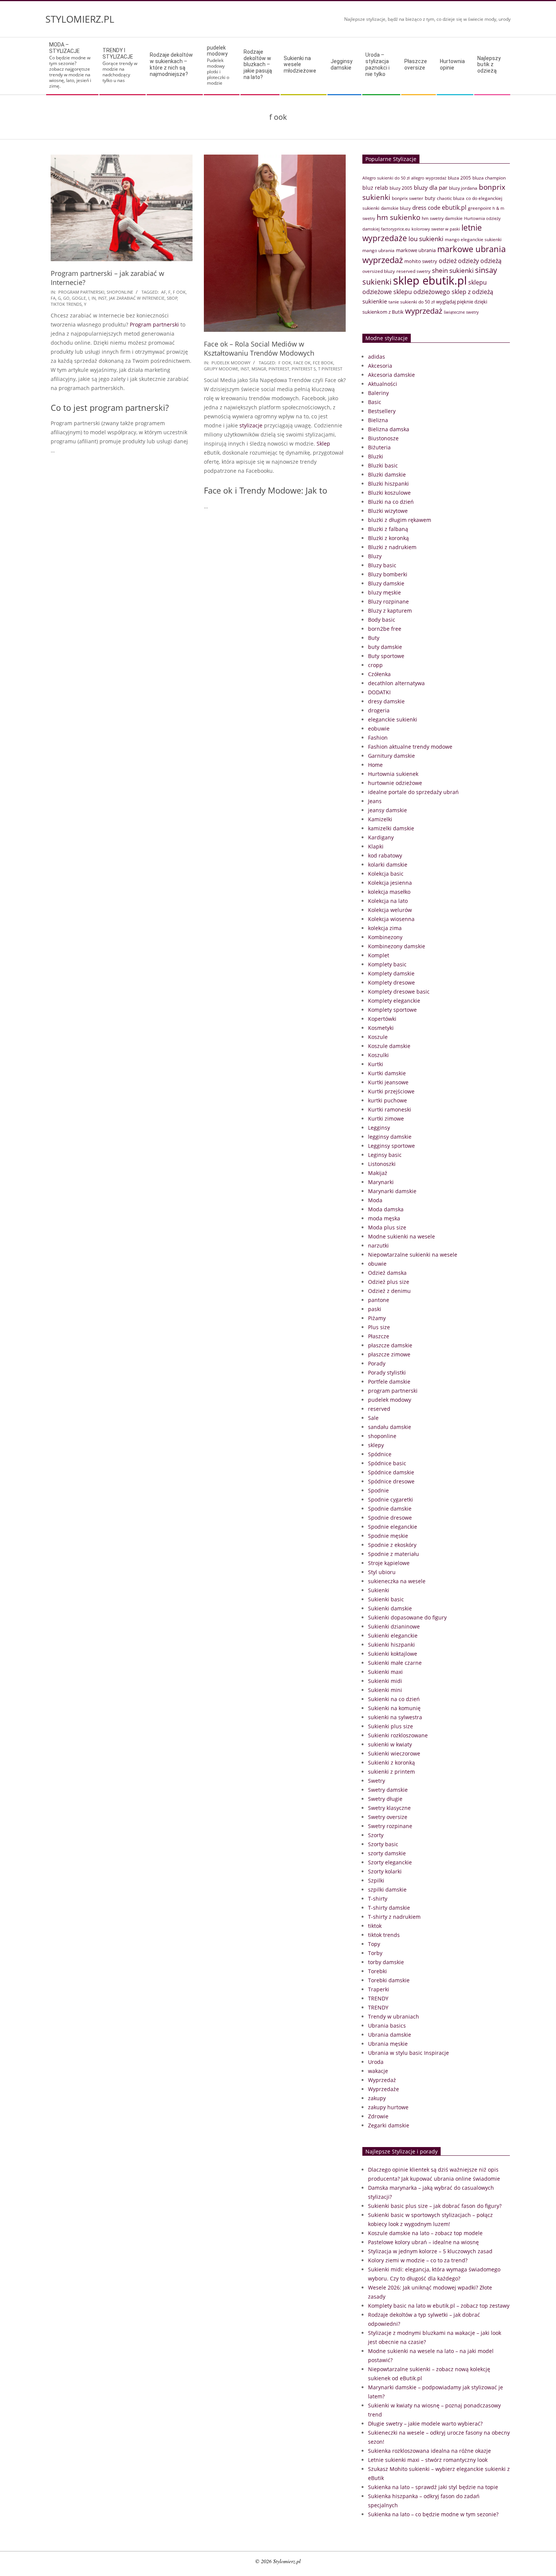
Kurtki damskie (387, 1073)
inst (102, 298)
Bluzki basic (383, 465)
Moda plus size (387, 1227)
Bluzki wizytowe (388, 511)
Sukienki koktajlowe (393, 1654)
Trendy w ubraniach (394, 2016)
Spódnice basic (387, 1463)
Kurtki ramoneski (390, 1109)
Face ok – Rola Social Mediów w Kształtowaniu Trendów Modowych (259, 348)
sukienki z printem (391, 1772)
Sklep (323, 444)
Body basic (382, 620)
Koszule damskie (389, 1046)
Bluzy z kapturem (390, 611)
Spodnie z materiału (394, 1554)
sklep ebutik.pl (430, 280)
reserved (379, 1409)
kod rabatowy (385, 855)
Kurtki (376, 1064)
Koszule (378, 1037)
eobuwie (379, 728)
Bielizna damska (389, 429)
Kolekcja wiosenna (391, 919)
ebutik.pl (454, 207)
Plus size (379, 1327)
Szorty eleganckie (390, 1862)
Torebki (377, 1971)
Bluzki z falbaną (388, 529)
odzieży (468, 261)
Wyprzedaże (384, 2089)
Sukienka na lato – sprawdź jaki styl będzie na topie (433, 2487)
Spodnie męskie (388, 1536)
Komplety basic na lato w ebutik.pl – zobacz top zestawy (439, 2306)
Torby (375, 1953)
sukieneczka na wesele (397, 1581)
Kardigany (381, 837)
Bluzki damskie (387, 474)
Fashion (378, 738)
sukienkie (375, 301)
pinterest (279, 369)
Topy (374, 1944)
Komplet (379, 955)
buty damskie (385, 647)
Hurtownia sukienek (393, 774)
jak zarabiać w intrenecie (137, 298)
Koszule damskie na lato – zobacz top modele (425, 2233)
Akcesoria (380, 366)
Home (375, 765)
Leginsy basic (385, 1155)
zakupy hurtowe (388, 2107)
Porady (377, 1363)
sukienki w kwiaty (390, 1744)
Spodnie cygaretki (391, 1499)
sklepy (376, 1445)
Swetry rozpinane (390, 1826)
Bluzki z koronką (388, 538)
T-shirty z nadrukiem (394, 1917)
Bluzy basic (382, 565)
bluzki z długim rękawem (400, 520)
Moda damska (386, 1209)
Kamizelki (380, 819)
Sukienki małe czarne (395, 1663)
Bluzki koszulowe (389, 493)
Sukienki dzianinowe (394, 1626)
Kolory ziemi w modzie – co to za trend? (418, 2260)
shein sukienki (453, 270)
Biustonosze (383, 438)
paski (375, 1309)
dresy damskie (386, 701)
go (66, 298)
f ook (179, 292)
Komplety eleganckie (394, 1001)
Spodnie (378, 1490)
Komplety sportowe (392, 1010)
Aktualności (383, 384)
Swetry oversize (388, 1817)
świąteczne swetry (461, 312)
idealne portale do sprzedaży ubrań (413, 792)
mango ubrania (378, 250)
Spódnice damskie (391, 1472)
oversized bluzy (379, 271)
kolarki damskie (388, 865)
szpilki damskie (387, 1889)
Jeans (375, 801)
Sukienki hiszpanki (391, 1645)
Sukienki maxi (385, 1672)
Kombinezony (385, 937)
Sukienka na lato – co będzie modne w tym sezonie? (433, 2514)
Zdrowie (378, 2116)
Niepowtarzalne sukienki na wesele (413, 1255)
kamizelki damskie (391, 828)
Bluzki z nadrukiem (392, 547)
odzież (448, 261)
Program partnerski (154, 324)
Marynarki (381, 1182)
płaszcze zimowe (389, 1354)
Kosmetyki (381, 1028)
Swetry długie (385, 1799)
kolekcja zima (385, 928)
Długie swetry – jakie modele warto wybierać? (425, 2424)
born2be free (385, 629)
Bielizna (378, 420)
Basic (375, 402)
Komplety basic (387, 964)
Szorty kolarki (385, 1871)
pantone (379, 1300)
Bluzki (376, 456)
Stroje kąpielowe (389, 1563)
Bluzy (375, 556)
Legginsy (379, 1128)
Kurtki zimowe (386, 1118)
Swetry (377, 1781)
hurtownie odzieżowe (395, 783)
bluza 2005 (459, 178)
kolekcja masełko (389, 892)
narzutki (378, 1245)
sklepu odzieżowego (422, 292)
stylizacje (251, 425)
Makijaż (378, 1173)
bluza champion (489, 178)
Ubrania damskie (390, 2035)
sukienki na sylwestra (395, 1717)
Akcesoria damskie (391, 375)
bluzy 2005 (401, 188)
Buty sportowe (386, 656)
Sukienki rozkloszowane (398, 1735)
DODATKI (379, 692)
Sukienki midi (385, 1681)
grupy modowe (221, 369)
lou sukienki (426, 239)
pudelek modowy (231, 363)
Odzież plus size (389, 1282)
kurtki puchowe (387, 1100)
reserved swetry (413, 271)
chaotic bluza (451, 198)
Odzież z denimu (389, 1291)
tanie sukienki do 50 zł (412, 302)
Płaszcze (379, 1336)
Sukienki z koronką (391, 1762)
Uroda (376, 2062)
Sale (373, 1418)
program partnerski (81, 292)
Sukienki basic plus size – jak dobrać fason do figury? (435, 2206)
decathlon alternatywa (396, 683)
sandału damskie (390, 1427)
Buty (374, 638)
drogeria (379, 710)
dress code (426, 207)
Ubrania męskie (388, 2044)
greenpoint (479, 208)
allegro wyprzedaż (429, 178)
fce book (323, 363)
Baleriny (378, 393)
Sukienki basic (386, 1599)
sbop (172, 298)
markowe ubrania (416, 250)
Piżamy (377, 1318)
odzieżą (491, 261)
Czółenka (379, 674)
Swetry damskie (388, 1790)
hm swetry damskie (442, 218)
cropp (375, 665)
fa (53, 298)
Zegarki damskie (389, 2125)
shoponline (120, 292)
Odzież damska (387, 1273)
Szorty (376, 1835)
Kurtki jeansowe (388, 1082)
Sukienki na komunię (394, 1708)
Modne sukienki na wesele (401, 1236)
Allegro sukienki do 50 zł (386, 178)
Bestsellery (382, 411)
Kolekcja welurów (390, 910)
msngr (259, 369)
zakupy (377, 2098)
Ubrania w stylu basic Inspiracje (408, 2053)
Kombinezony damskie (397, 946)
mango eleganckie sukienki (473, 239)
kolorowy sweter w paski (436, 229)
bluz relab (375, 188)
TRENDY (378, 1998)
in (94, 298)
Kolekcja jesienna (390, 883)
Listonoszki (382, 1164)
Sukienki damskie (390, 1608)
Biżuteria (379, 447)
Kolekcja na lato (388, 901)
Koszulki (378, 1055)
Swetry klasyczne (389, 1808)
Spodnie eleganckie (393, 1527)
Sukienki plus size (391, 1726)
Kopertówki (382, 1019)
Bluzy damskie (386, 583)
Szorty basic (383, 1844)
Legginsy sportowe (391, 1146)
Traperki (379, 1989)
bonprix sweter (408, 198)
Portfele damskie (389, 1382)
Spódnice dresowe (391, 1481)
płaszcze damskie (390, 1345)
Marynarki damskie (392, 1191)
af (164, 292)
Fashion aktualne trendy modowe (410, 747)
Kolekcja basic (386, 874)
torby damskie (386, 1962)
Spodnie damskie (390, 1509)
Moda (375, 1200)
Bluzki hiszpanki (388, 484)
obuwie (377, 1264)
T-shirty (378, 1899)
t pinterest (330, 369)
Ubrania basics (387, 2026)
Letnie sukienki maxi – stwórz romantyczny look (428, 2460)
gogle (79, 298)
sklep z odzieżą (472, 292)
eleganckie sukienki (393, 719)
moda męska (384, 1218)
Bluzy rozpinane (388, 601)
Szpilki (376, 1880)
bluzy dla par (431, 187)
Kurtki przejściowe (391, 1091)
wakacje (378, 2071)
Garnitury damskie (391, 756)
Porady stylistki (387, 1372)
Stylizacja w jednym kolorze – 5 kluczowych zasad (430, 2251)
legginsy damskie (390, 1137)
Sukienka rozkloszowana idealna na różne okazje (429, 2451)
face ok (302, 363)
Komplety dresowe (391, 982)
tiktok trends (66, 304)
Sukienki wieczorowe (394, 1753)
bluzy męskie (384, 592)
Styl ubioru (382, 1572)
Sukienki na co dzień (394, 1699)
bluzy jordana (463, 188)
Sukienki (379, 1590)
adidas (377, 357)
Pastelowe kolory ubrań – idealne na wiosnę (423, 2242)
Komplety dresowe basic (399, 992)
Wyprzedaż (382, 2080)
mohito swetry (421, 261)
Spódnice (380, 1454)
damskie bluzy (396, 208)
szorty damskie (387, 1853)
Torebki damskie (389, 1980)
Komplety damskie (391, 973)
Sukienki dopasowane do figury (407, 1617)
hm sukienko (398, 217)
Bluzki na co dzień (391, 502)
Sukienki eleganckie (393, 1636)
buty (430, 198)
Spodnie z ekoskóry (392, 1545)
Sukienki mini (385, 1690)
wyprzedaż (424, 311)
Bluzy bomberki (388, 574)
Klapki (376, 846)
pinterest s (304, 369)
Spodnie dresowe (390, 1518)
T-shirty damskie (389, 1908)
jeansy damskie (387, 810)
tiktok (375, 1926)
